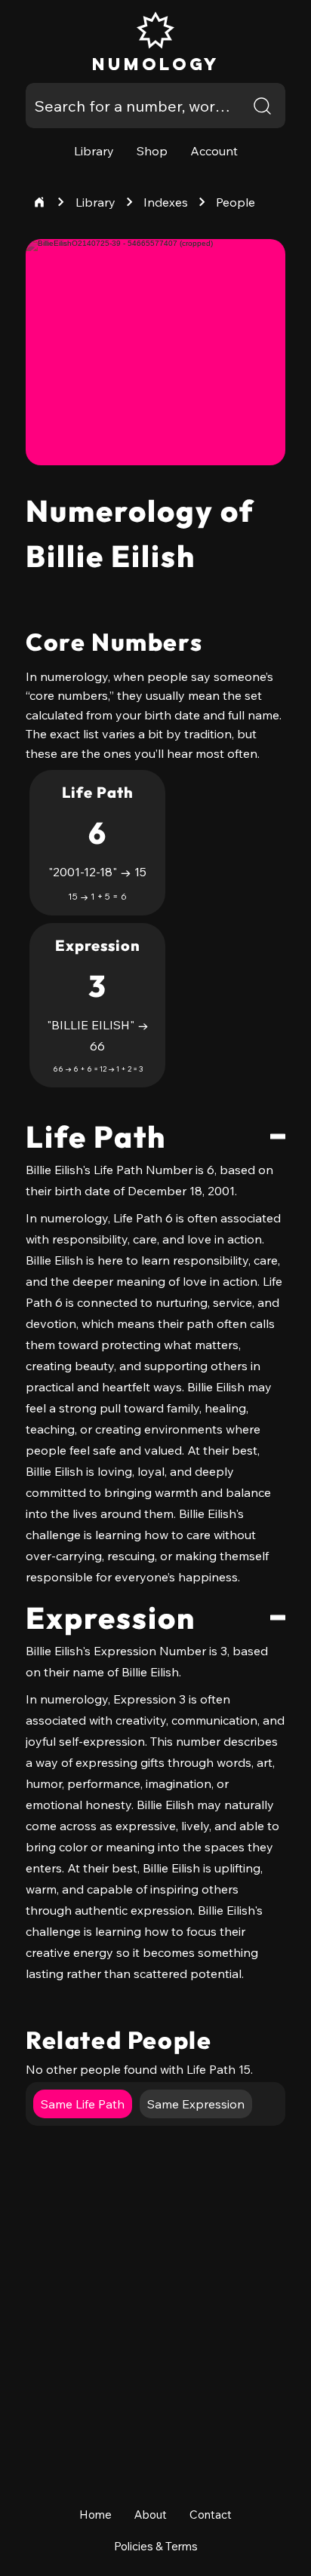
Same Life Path (83, 2104)
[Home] (39, 202)
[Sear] (263, 106)
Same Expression (196, 2104)
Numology (156, 64)
